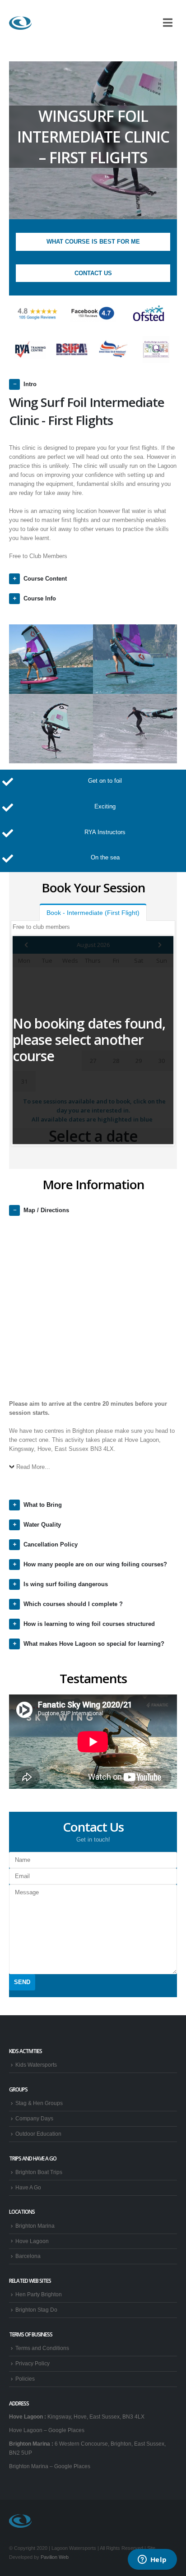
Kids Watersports (36, 2065)
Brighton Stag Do (36, 2310)
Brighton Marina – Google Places (50, 2466)
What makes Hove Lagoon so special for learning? (94, 1644)
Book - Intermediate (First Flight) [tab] (93, 913)
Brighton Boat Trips (39, 2172)
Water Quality (42, 1525)
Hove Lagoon (32, 2241)
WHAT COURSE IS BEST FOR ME (93, 242)
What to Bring (43, 1505)
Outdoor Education (38, 2134)
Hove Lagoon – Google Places (47, 2430)
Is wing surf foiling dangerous (66, 1584)
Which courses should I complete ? (73, 1604)
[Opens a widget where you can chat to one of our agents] (152, 2560)
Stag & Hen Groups (39, 2103)
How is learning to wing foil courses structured (89, 1624)
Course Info (40, 598)
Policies (25, 2379)
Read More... (33, 1467)
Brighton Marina (35, 2226)
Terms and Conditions (42, 2348)
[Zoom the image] (38, 314)
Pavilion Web (55, 2557)
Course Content (45, 579)
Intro (30, 384)
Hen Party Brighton (39, 2294)
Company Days (34, 2118)
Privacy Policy (33, 2363)
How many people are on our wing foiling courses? (95, 1564)
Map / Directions (46, 1210)
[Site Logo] (20, 23)
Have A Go (28, 2187)
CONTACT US (93, 273)
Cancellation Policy (51, 1544)
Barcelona (28, 2256)
